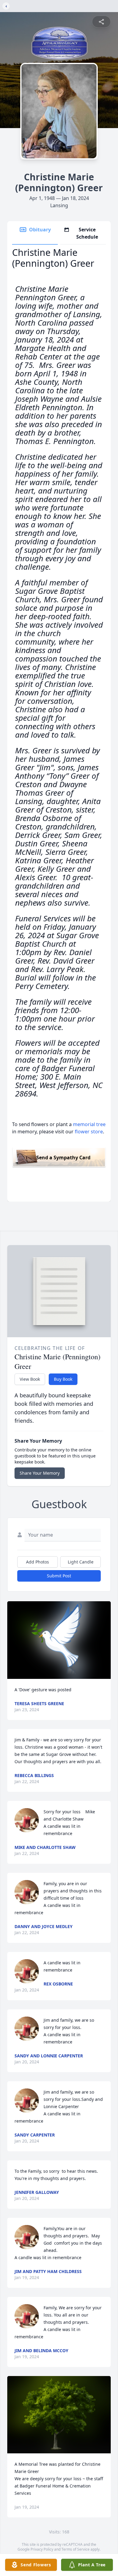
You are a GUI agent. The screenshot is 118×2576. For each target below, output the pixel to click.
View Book (30, 1379)
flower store (89, 1132)
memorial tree (89, 1124)
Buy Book (63, 1379)
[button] (59, 1640)
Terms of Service (75, 2549)
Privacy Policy (42, 2549)
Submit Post (59, 1576)
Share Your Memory (40, 1473)
